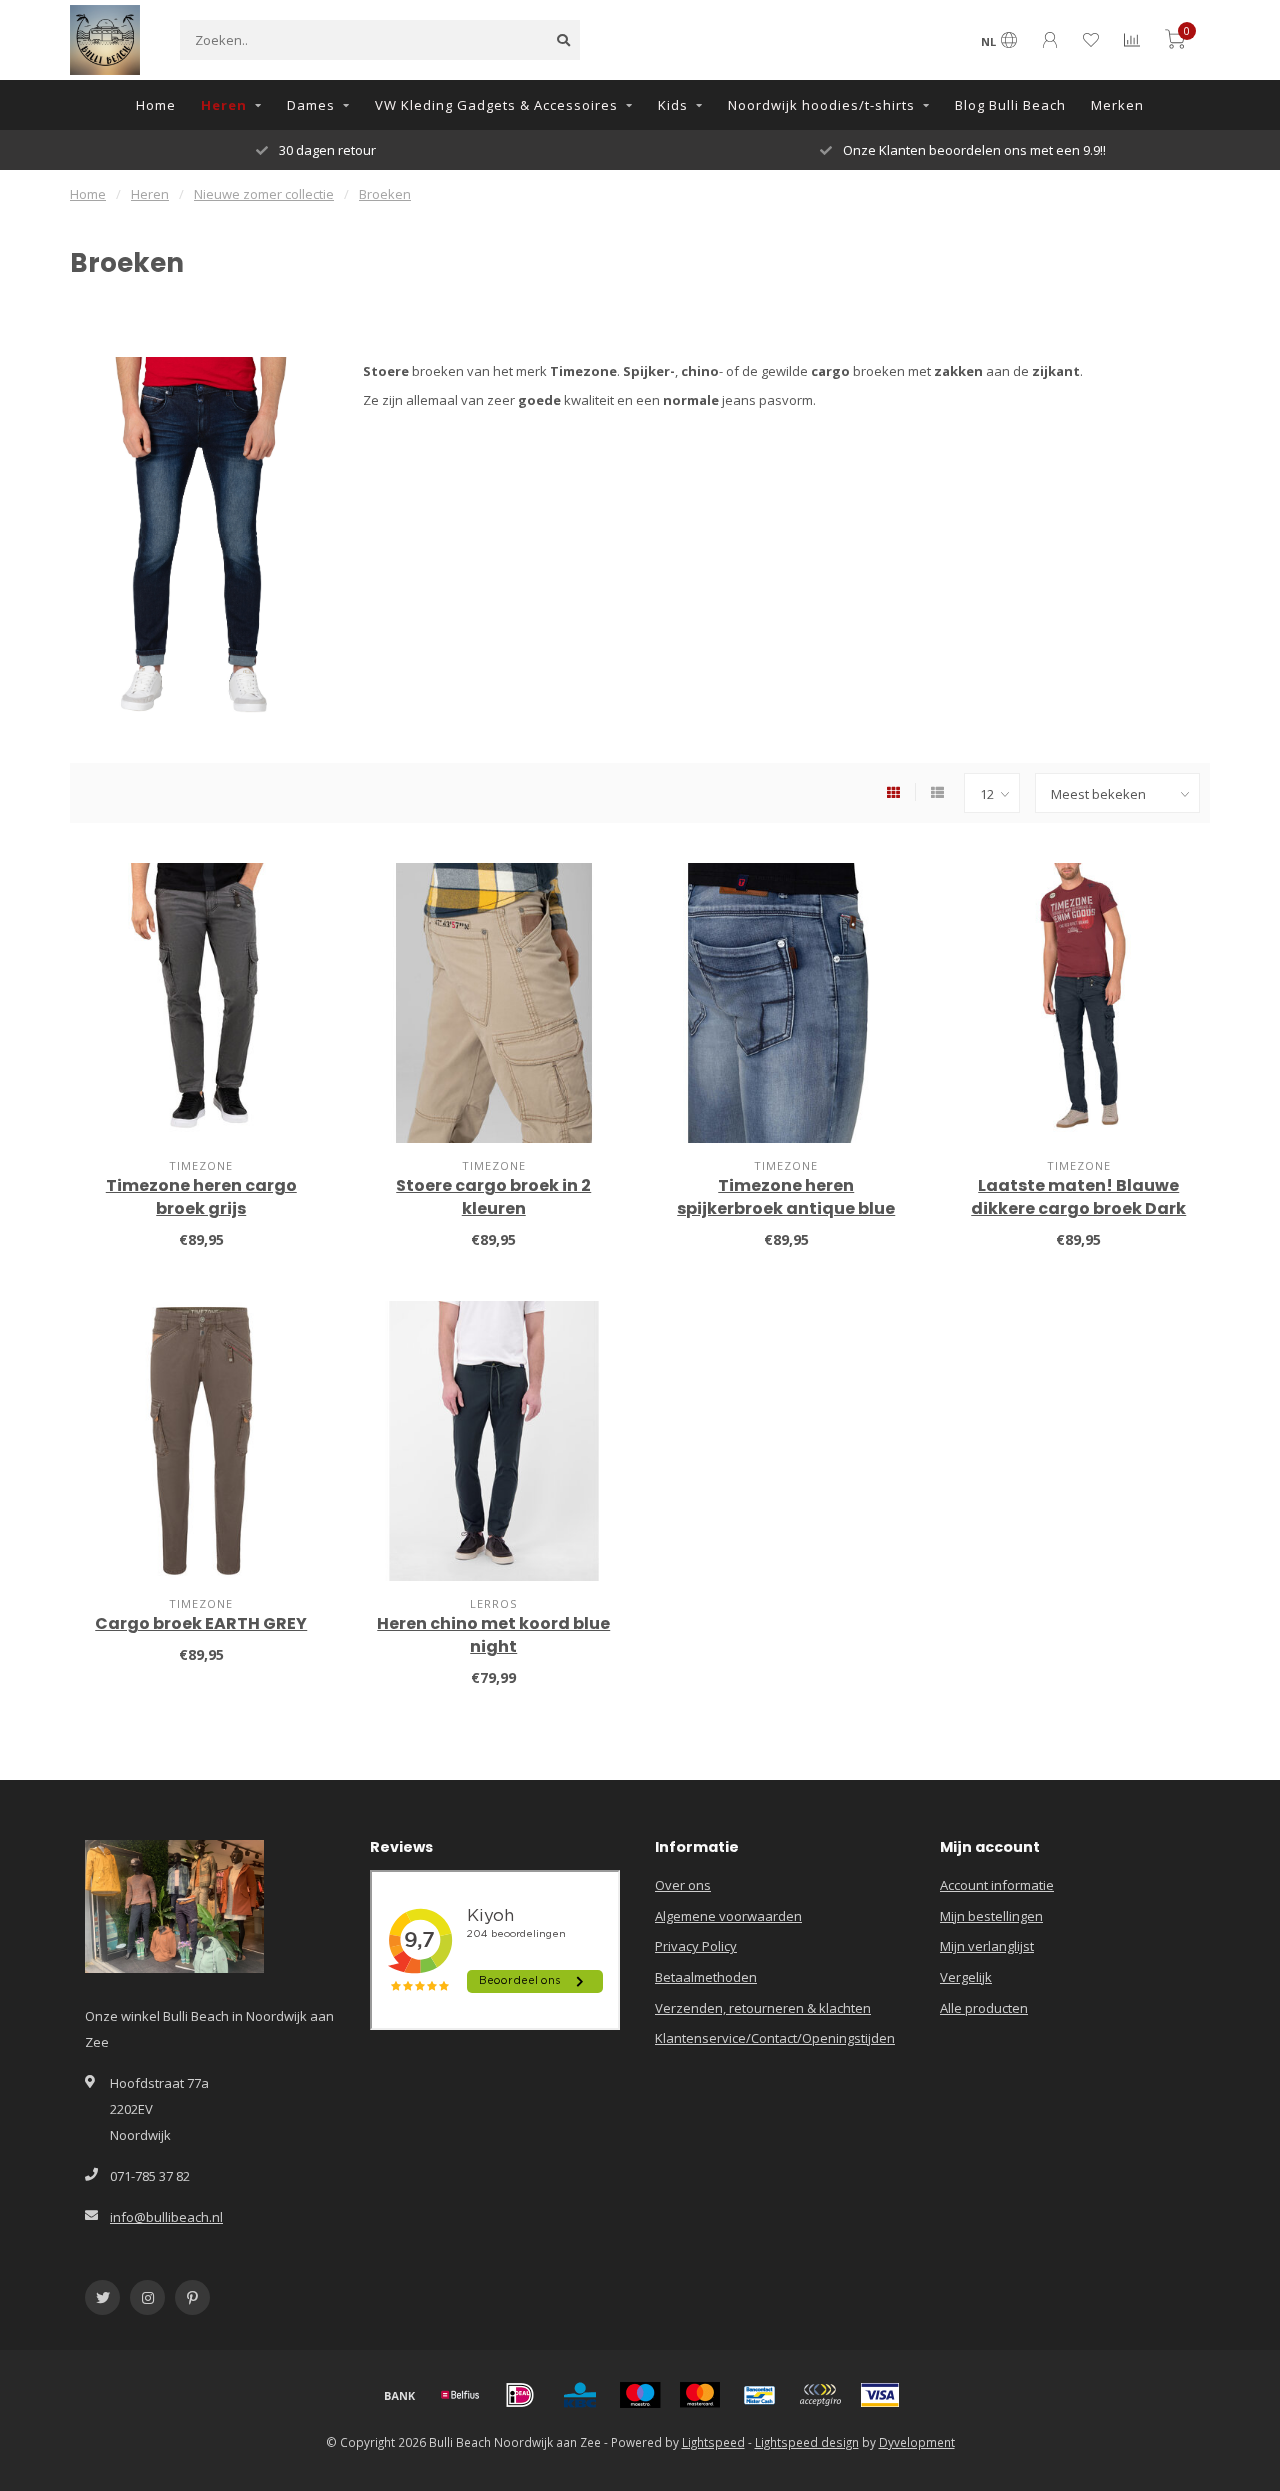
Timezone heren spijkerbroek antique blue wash (786, 1208)
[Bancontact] (760, 2395)
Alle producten (984, 2008)
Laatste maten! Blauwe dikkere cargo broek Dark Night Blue (1078, 1208)
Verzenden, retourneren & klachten (763, 2008)
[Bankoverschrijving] (400, 2395)
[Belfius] (460, 2395)
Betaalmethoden (706, 1977)
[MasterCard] (700, 2395)
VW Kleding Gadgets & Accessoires (496, 105)
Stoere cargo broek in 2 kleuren (493, 1197)
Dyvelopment (917, 2442)
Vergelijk (966, 1977)
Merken (1117, 105)
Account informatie (997, 1885)
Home (156, 105)
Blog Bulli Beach (1010, 105)
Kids (673, 105)
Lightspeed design (807, 2442)
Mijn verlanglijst (987, 1946)
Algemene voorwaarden (728, 1916)
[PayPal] (820, 2395)
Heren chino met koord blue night (493, 1635)
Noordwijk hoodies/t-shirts (821, 105)
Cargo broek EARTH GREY (201, 1623)
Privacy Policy (696, 1946)
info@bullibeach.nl (166, 2217)
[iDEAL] (520, 2395)
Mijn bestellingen (991, 1916)
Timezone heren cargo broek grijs (201, 1197)
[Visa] (880, 2395)
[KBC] (580, 2395)
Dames (311, 105)
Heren (224, 105)
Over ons (683, 1885)
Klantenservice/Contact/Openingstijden (775, 2038)
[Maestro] (640, 2395)
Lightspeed (713, 2442)
